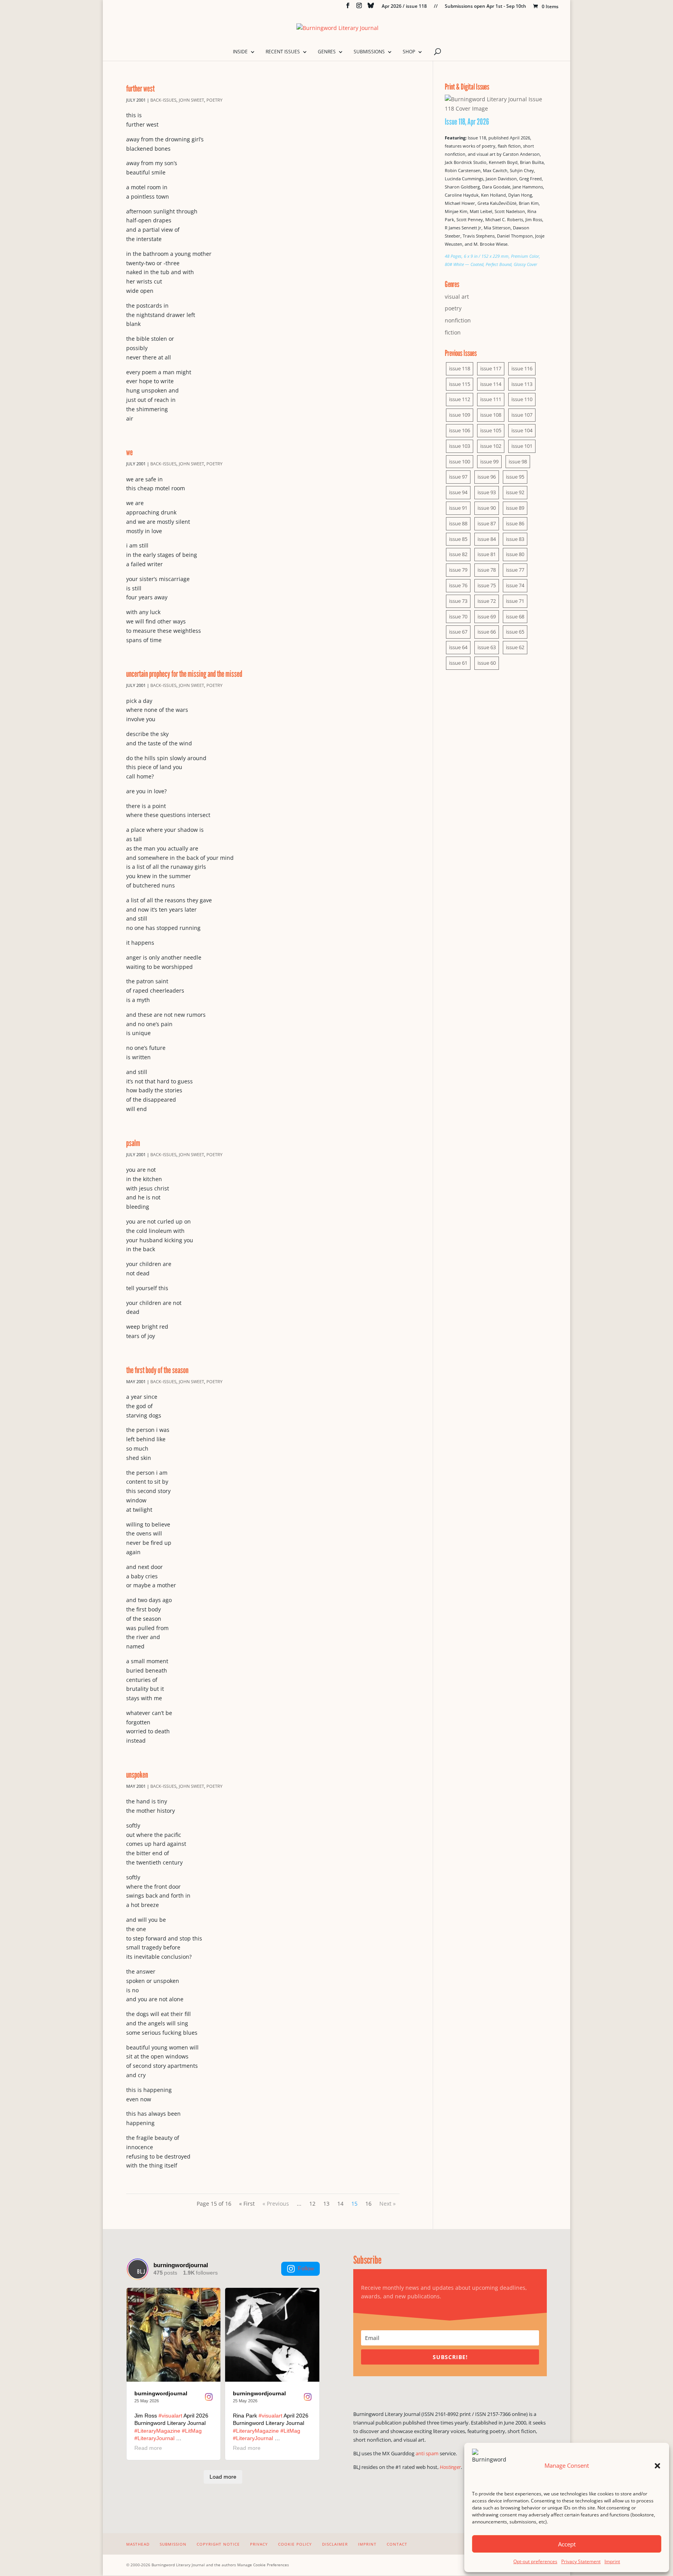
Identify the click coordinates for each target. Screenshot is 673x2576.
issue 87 (487, 523)
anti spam (427, 2453)
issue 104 (522, 430)
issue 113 (522, 384)
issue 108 (491, 415)
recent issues (283, 52)
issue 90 (487, 508)
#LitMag (192, 2431)
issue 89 (515, 508)
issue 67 (458, 632)
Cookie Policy (295, 2544)
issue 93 (487, 492)
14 (340, 2204)
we (129, 452)
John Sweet (191, 100)
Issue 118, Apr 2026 (467, 121)
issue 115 (460, 384)
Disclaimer (335, 2544)
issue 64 (458, 647)
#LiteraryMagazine (157, 2431)
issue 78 (487, 570)
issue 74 (515, 585)
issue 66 (487, 632)
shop (409, 52)
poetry (214, 100)
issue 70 (458, 616)
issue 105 (491, 430)
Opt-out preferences (535, 2561)
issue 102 (491, 446)
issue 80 (515, 554)
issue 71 (515, 601)
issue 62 (515, 647)
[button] (657, 2466)
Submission (173, 2544)
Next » (388, 2204)
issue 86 (515, 523)
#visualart (170, 2416)
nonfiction (458, 320)
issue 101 (522, 446)
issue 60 (487, 663)
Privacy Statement (581, 2561)
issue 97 (458, 477)
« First (247, 2204)
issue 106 (460, 430)
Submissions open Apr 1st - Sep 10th (485, 7)
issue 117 (491, 368)
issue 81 (487, 554)
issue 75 (487, 585)
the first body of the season (157, 1370)
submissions (369, 52)
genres (327, 52)
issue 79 (458, 570)
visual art (457, 297)
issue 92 (515, 492)
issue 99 (489, 461)
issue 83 (515, 539)
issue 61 (458, 663)
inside (240, 52)
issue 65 (515, 632)
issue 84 (487, 539)
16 (368, 2204)
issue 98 (518, 461)
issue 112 (460, 399)
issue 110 (522, 399)
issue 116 (522, 368)
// (436, 7)
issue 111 (491, 399)
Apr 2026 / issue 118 (404, 7)
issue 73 (458, 601)
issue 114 (491, 384)
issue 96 (487, 477)
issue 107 (522, 415)
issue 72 (487, 601)
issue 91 (458, 508)
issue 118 (460, 368)
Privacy (259, 2544)
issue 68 (515, 616)
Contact (397, 2544)
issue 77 (515, 570)
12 (312, 2204)
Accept (567, 2544)
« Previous (276, 2204)
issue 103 (460, 446)
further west (140, 88)
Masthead (138, 2544)
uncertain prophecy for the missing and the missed (184, 673)
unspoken (137, 1774)
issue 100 (460, 461)
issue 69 (487, 616)
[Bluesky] (371, 8)
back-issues (163, 100)
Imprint (612, 2561)
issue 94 (458, 492)
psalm (133, 1143)
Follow (306, 2268)
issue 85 (458, 539)
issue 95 (515, 477)
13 (326, 2204)
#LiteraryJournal (154, 2438)
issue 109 (460, 415)
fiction (453, 332)
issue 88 (458, 523)
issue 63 (487, 647)
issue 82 (458, 554)
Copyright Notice (218, 2544)
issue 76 (458, 585)
